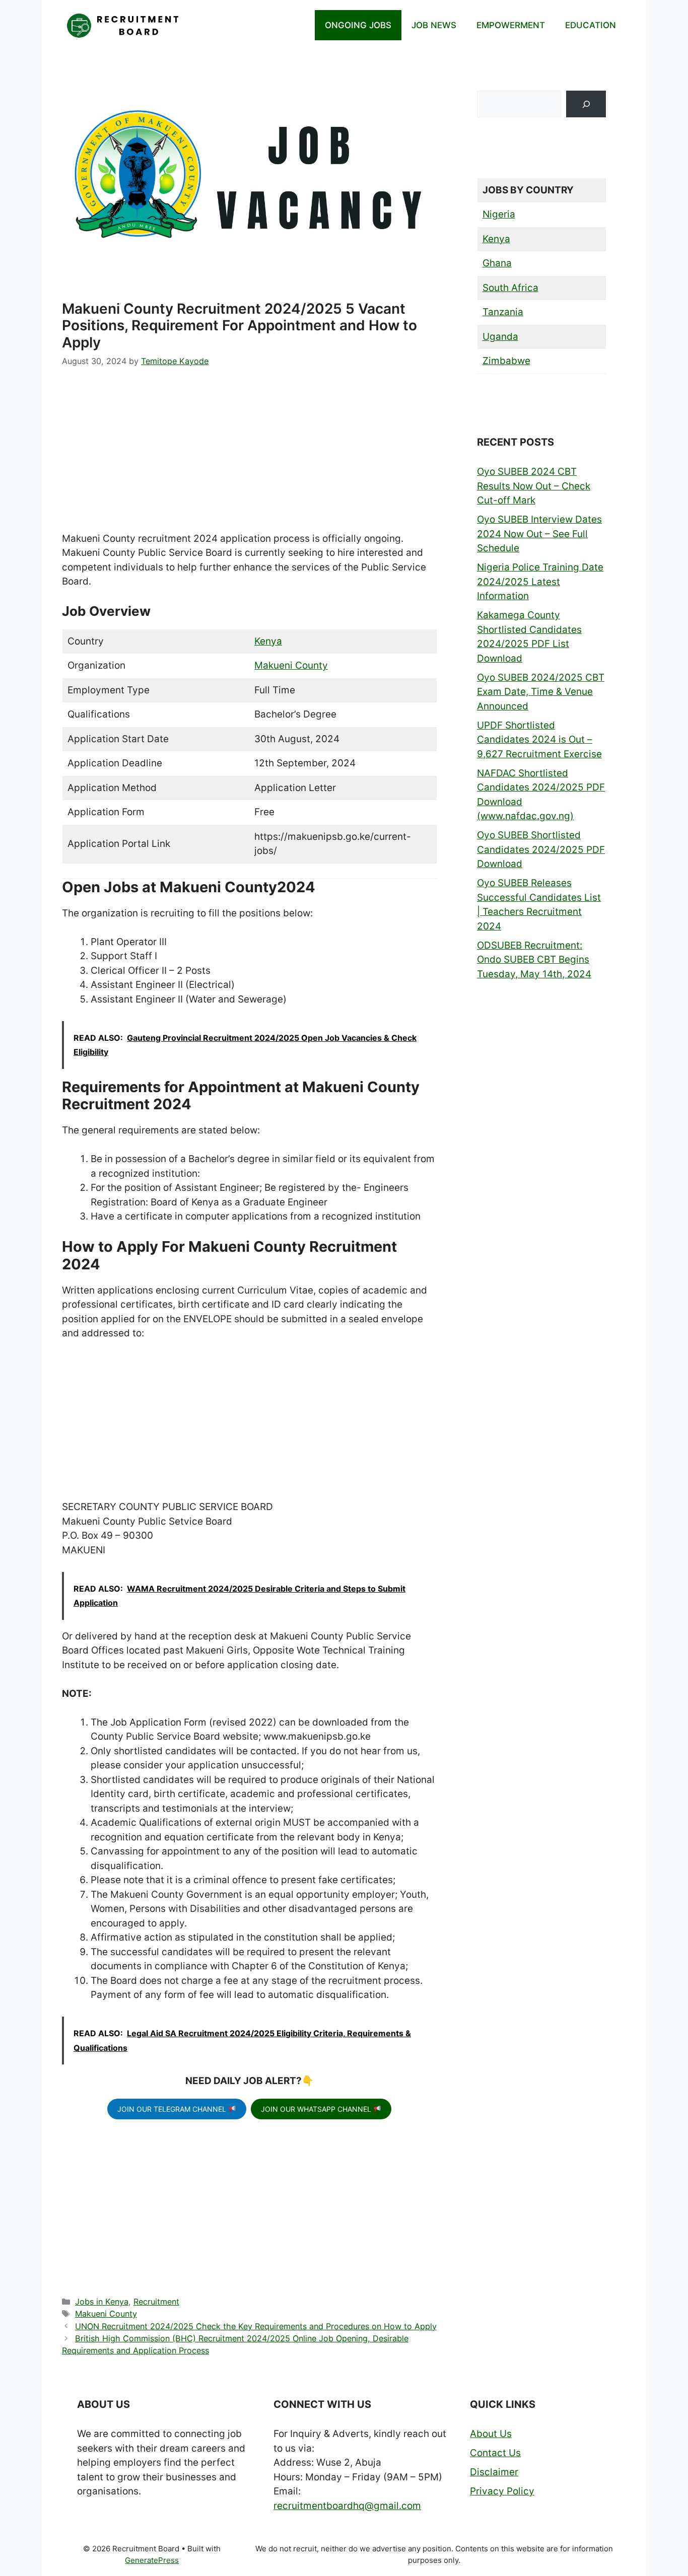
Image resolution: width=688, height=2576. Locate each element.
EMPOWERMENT (511, 25)
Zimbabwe (506, 361)
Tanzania (503, 312)
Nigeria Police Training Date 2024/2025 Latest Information (540, 582)
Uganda (500, 337)
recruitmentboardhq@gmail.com (347, 2506)
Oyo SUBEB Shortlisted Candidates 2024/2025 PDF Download (541, 849)
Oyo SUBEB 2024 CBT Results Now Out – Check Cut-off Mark (534, 486)
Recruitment (156, 2302)
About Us (491, 2434)
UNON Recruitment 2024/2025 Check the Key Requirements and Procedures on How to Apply (256, 2326)
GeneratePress (152, 2560)
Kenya (268, 641)
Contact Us (495, 2453)
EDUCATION (591, 25)
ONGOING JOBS (358, 25)
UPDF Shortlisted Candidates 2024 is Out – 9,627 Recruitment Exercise (539, 740)
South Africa (510, 288)
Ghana (497, 263)
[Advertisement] (249, 457)
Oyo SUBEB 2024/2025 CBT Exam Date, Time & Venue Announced (541, 692)
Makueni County (291, 665)
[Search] (586, 104)
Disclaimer (494, 2472)
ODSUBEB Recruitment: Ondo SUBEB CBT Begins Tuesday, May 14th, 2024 (534, 960)
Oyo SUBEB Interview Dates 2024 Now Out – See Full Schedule (539, 534)
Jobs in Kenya (102, 2302)
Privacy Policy (502, 2491)
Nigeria (499, 214)
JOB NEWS (434, 25)
